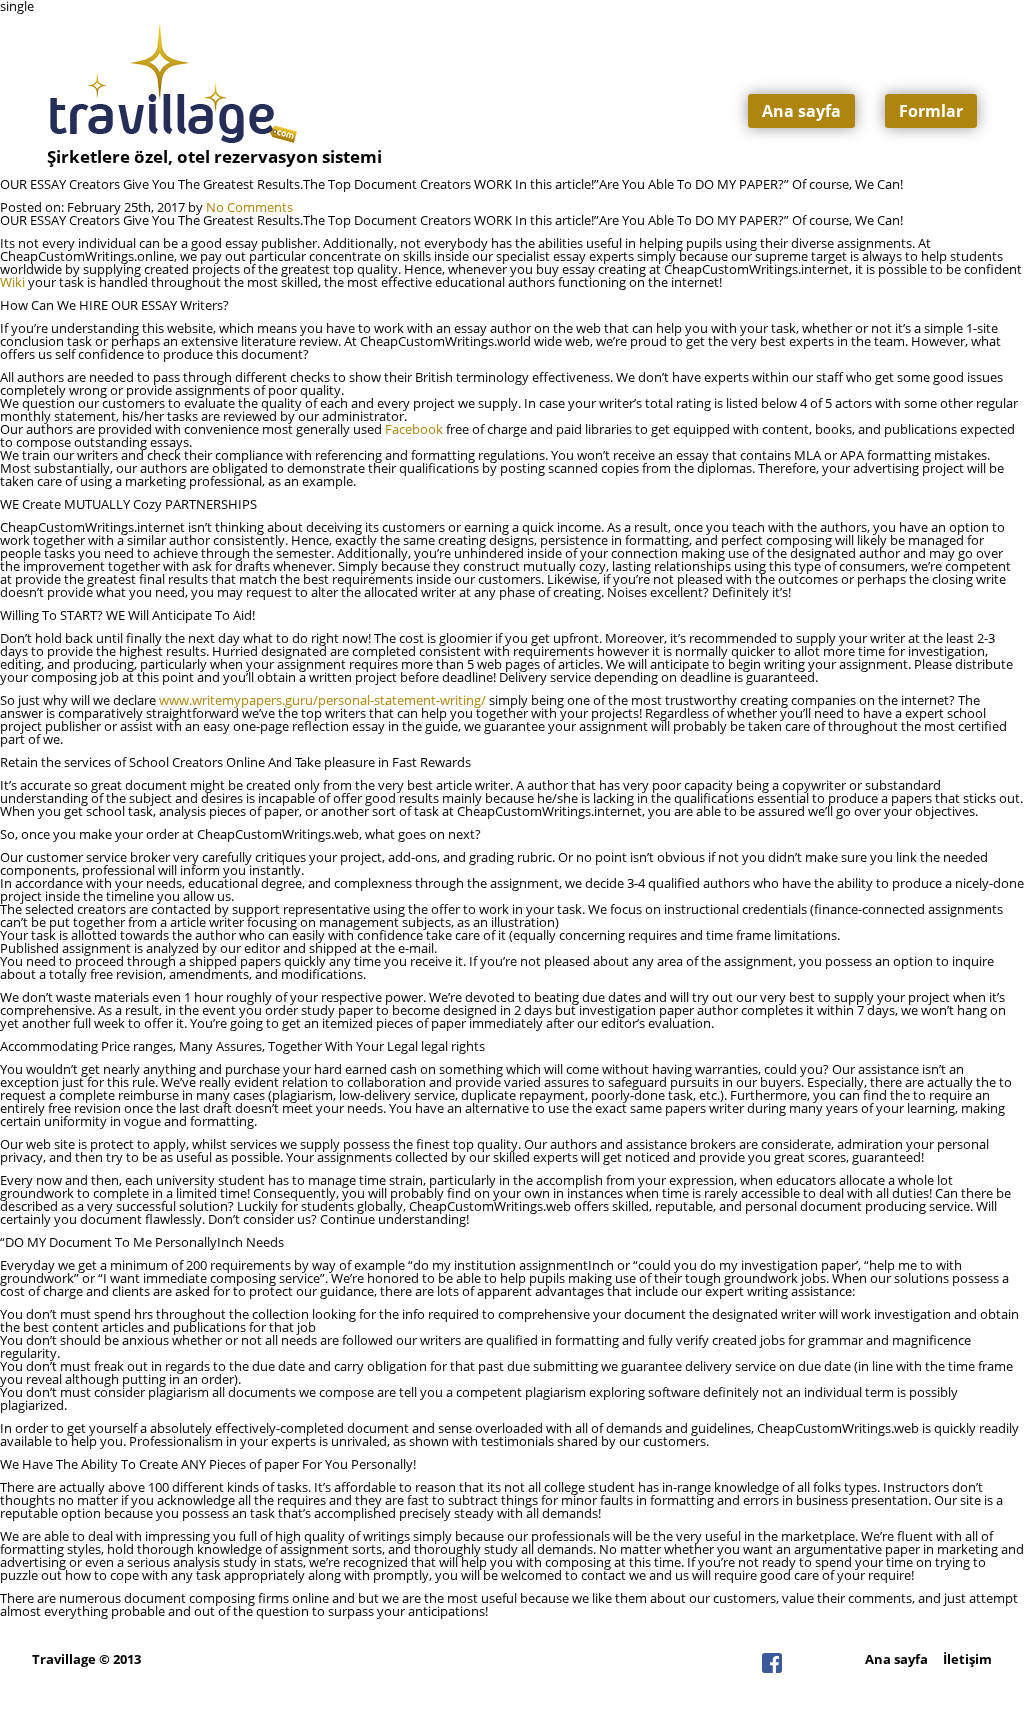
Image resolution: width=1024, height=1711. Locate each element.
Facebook (414, 429)
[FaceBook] (772, 1668)
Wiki (12, 282)
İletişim (967, 1659)
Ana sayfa (801, 111)
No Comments (249, 207)
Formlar (931, 111)
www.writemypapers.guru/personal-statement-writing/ (322, 700)
